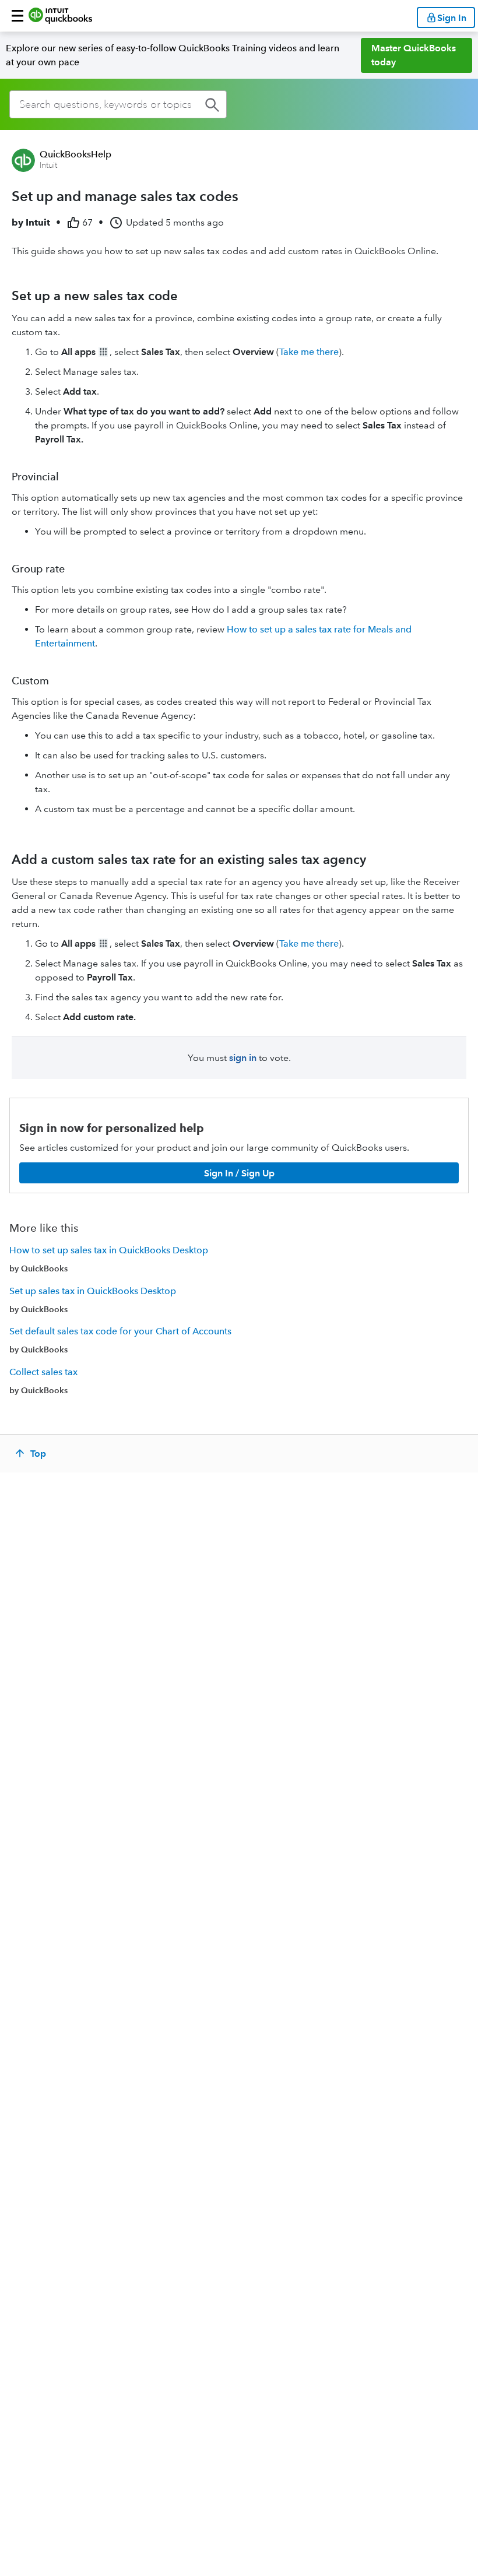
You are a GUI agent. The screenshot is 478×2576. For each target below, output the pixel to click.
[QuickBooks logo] (60, 16)
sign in (243, 1058)
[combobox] (118, 104)
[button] (17, 16)
